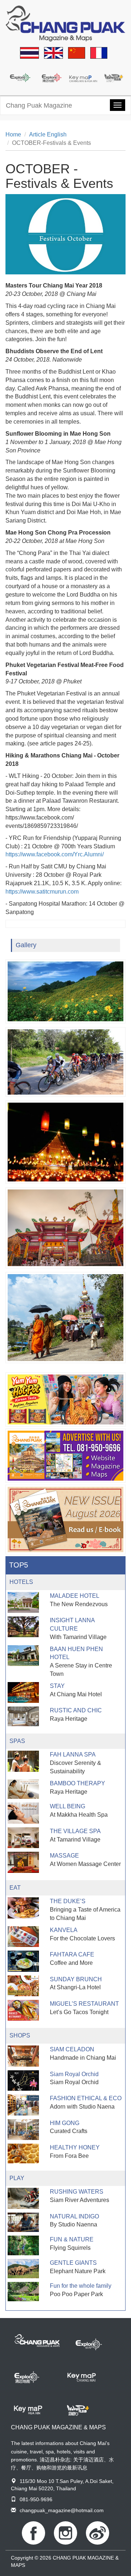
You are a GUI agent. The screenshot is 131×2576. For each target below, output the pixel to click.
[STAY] (23, 1692)
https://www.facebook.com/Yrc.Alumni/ (55, 854)
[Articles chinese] (77, 53)
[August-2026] (65, 1520)
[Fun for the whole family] (23, 2292)
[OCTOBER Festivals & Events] (65, 991)
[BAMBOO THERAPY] (23, 1789)
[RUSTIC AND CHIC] (23, 1716)
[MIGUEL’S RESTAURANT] (23, 2010)
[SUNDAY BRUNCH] (23, 1986)
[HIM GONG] (23, 2130)
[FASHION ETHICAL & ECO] (23, 2105)
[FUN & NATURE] (23, 2245)
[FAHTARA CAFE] (23, 1961)
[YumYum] (65, 1399)
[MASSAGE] (23, 1862)
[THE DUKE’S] (23, 1908)
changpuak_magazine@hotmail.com (62, 2510)
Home (13, 134)
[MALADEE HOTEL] (23, 1602)
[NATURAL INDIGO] (23, 2222)
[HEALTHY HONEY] (23, 2153)
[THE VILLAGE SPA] (23, 1838)
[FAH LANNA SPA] (23, 1761)
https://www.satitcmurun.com (42, 892)
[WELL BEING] (23, 1813)
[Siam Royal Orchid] (23, 2081)
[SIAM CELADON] (23, 2056)
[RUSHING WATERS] (23, 2198)
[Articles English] (53, 53)
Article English (48, 134)
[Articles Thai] (29, 53)
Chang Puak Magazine (39, 105)
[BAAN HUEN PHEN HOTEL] (23, 1656)
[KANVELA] (23, 1937)
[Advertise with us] (65, 1456)
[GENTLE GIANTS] (23, 2269)
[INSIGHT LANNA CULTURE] (23, 1627)
